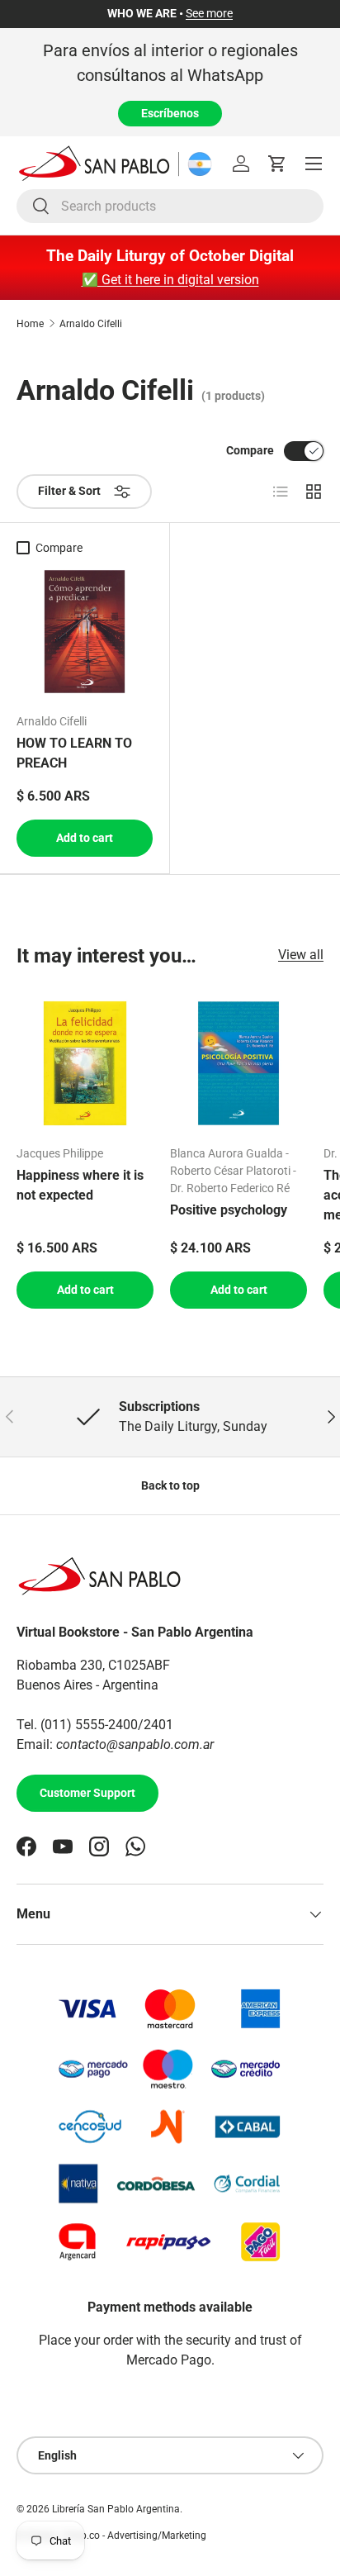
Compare (250, 450)
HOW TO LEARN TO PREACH (74, 753)
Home (30, 324)
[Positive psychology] (238, 1063)
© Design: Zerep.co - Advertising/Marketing (111, 2536)
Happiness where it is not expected (80, 1185)
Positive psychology (229, 1210)
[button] (277, 164)
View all (301, 955)
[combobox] (170, 206)
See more (209, 14)
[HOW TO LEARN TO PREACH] (85, 632)
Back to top (170, 1485)
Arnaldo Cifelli (91, 324)
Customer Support (87, 1793)
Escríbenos (170, 113)
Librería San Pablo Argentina (116, 2509)
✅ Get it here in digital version (170, 280)
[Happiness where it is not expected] (85, 1063)
